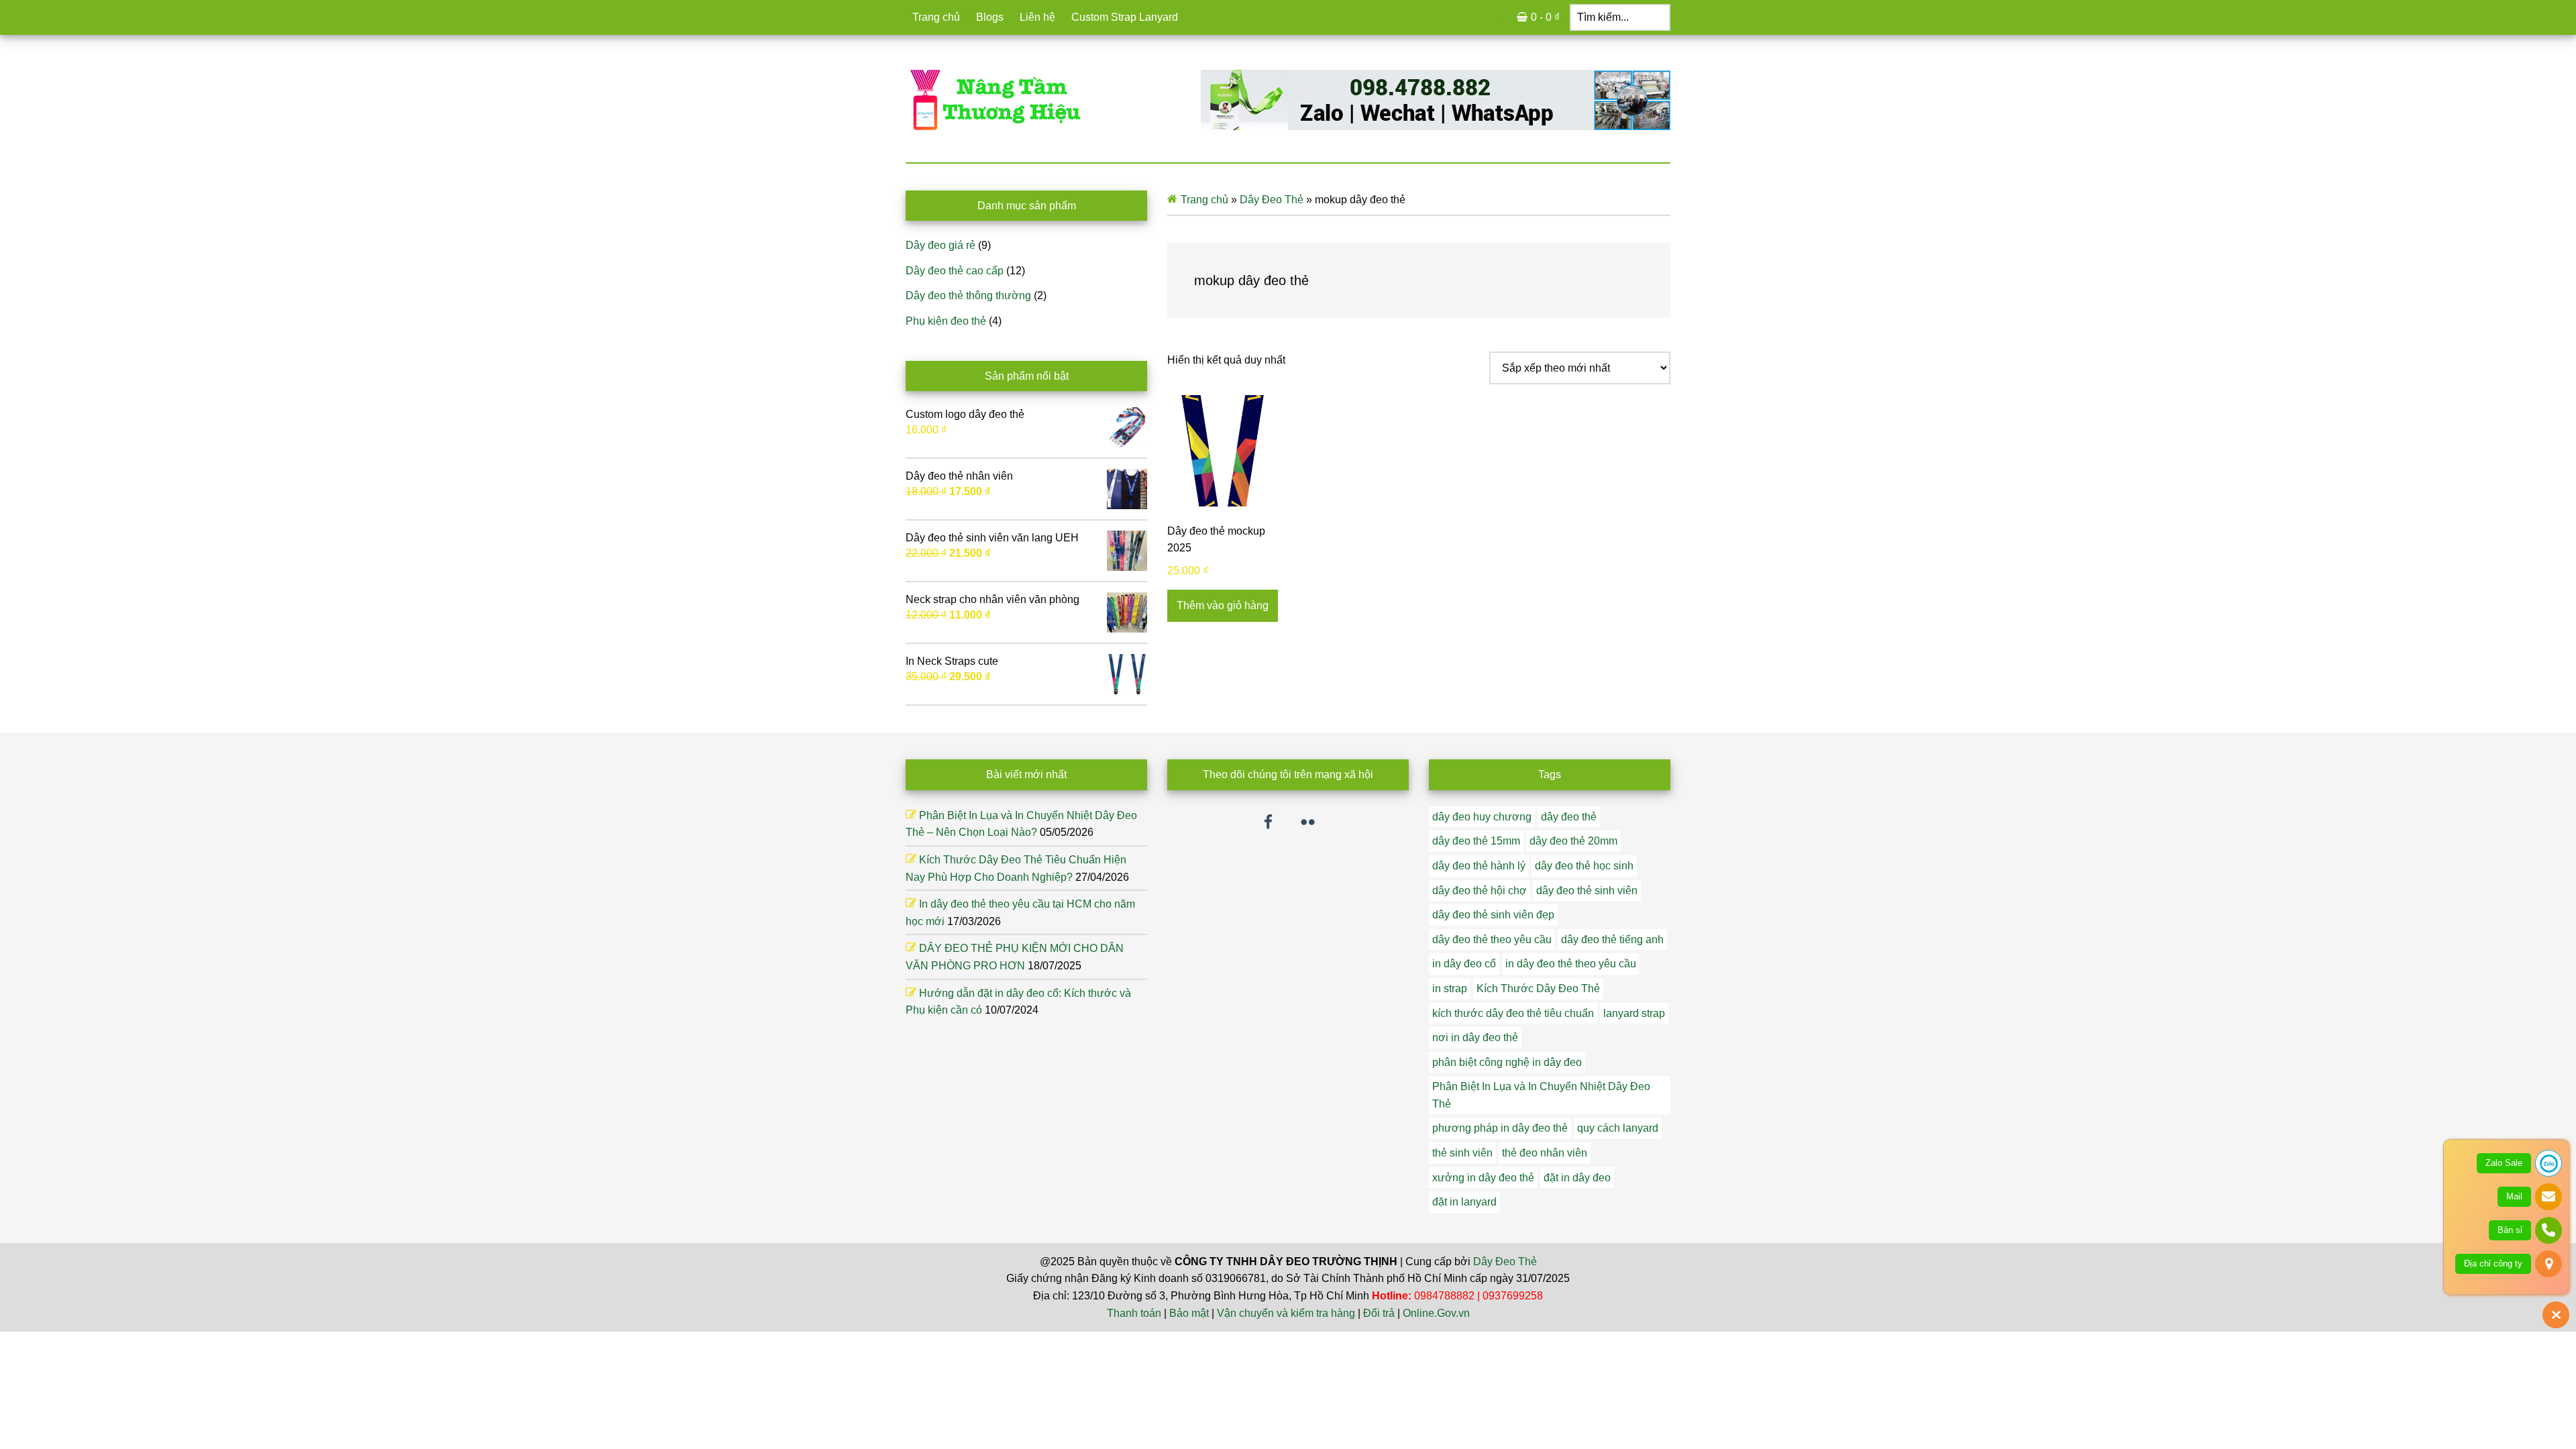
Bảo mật (1189, 1313)
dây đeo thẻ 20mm (1573, 841)
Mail (2514, 1196)
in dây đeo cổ (1464, 964)
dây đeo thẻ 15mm (1476, 841)
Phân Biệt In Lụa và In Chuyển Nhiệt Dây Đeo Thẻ (1541, 1095)
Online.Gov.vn (1436, 1313)
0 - (1545, 17)
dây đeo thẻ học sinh (1584, 866)
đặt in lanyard (1464, 1202)
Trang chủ (1204, 200)
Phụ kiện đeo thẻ (946, 321)
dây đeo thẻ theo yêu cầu (1492, 940)
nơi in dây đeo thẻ (1475, 1037)
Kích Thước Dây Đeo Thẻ (1538, 988)
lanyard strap (1634, 1013)
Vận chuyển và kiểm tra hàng (1286, 1313)
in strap (1450, 988)
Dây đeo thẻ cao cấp (955, 271)
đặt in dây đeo (1577, 1178)
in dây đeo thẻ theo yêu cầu (1571, 964)
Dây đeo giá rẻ (941, 245)
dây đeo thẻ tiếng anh (1612, 940)
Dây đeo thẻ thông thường (968, 296)
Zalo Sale (2504, 1163)
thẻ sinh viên (1462, 1153)
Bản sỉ (2510, 1230)
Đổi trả (1379, 1313)
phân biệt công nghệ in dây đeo (1507, 1062)
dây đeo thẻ (1569, 817)
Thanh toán (1134, 1313)
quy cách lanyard (1618, 1128)
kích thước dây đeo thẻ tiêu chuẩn (1513, 1013)
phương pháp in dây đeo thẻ (1500, 1128)
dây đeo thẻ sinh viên (1587, 891)
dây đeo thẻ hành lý (1479, 866)
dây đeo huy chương (1482, 817)
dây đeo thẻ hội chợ (1480, 891)
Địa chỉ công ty (2493, 1264)
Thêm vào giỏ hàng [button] (1223, 605)
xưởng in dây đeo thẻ (1483, 1178)
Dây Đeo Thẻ (1272, 200)
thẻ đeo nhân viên (1545, 1153)
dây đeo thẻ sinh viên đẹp (1493, 915)
